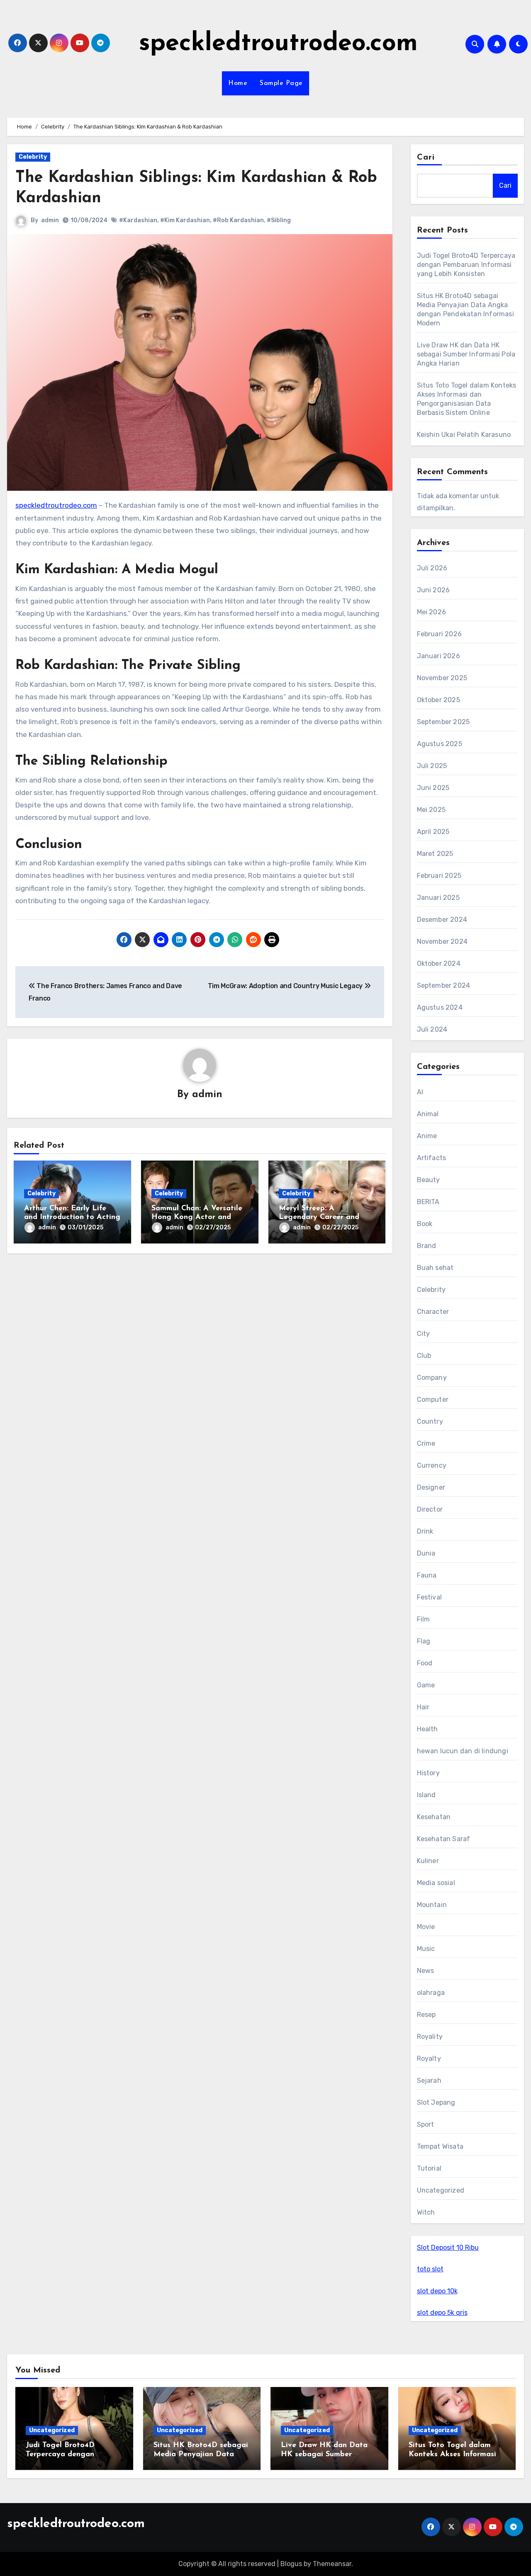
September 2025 (443, 722)
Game (426, 1685)
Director (430, 1509)
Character (433, 1312)
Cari (426, 158)
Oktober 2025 (438, 700)
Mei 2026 (432, 612)
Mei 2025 (431, 810)
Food (425, 1663)
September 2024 (444, 985)
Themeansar (332, 2564)
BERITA (428, 1202)
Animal (428, 1114)
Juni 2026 (434, 590)
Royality (430, 2037)
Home (238, 83)
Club (424, 1356)
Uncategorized (441, 2190)
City (424, 1334)
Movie (426, 1927)
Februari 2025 (439, 876)
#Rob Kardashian (238, 220)
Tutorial (429, 2168)
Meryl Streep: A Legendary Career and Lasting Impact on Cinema (326, 1218)
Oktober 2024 (439, 963)
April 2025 (433, 832)
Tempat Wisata (440, 2146)
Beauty (429, 1180)
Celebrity (33, 157)
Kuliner (428, 1861)
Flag (424, 1641)
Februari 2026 (440, 634)
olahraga (431, 1993)
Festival (430, 1597)
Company (432, 1378)
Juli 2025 (432, 766)
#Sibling (279, 220)
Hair (423, 1707)
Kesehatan (434, 1817)
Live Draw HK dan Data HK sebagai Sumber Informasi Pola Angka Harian (466, 354)
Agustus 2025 (440, 744)
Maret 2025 (435, 854)
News (426, 1971)
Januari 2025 (438, 898)
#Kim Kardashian (185, 220)
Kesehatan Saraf (444, 1839)
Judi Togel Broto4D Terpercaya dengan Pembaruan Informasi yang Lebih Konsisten (466, 265)
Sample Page (281, 83)
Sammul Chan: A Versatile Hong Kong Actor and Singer (197, 1218)
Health (427, 1729)
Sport (426, 2124)
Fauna (427, 1575)
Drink (425, 1531)
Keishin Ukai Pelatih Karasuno (464, 435)
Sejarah (429, 2080)
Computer (433, 1399)
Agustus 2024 (440, 1007)
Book (425, 1224)
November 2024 (442, 941)
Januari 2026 (438, 656)
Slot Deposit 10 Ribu (448, 2248)
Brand (427, 1246)
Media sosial (436, 1883)
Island (426, 1795)
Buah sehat (435, 1268)
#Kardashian (138, 220)
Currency (432, 1465)
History (428, 1773)
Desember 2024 (442, 920)
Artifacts (432, 1158)
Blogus (291, 2564)
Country (430, 1421)
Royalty (429, 2059)
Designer (431, 1487)
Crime (426, 1443)
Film (424, 1619)
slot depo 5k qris (442, 2313)
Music (426, 1949)
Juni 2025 (433, 788)
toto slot (430, 2269)
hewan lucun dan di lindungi (463, 1751)
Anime (427, 1136)
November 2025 (442, 678)
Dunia (426, 1553)
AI (420, 1092)
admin (50, 220)
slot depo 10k (437, 2291)
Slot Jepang (436, 2102)
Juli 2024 (432, 1029)
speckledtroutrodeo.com (278, 44)
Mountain (432, 1905)
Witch (426, 2212)
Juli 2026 (432, 568)
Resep (426, 2015)
